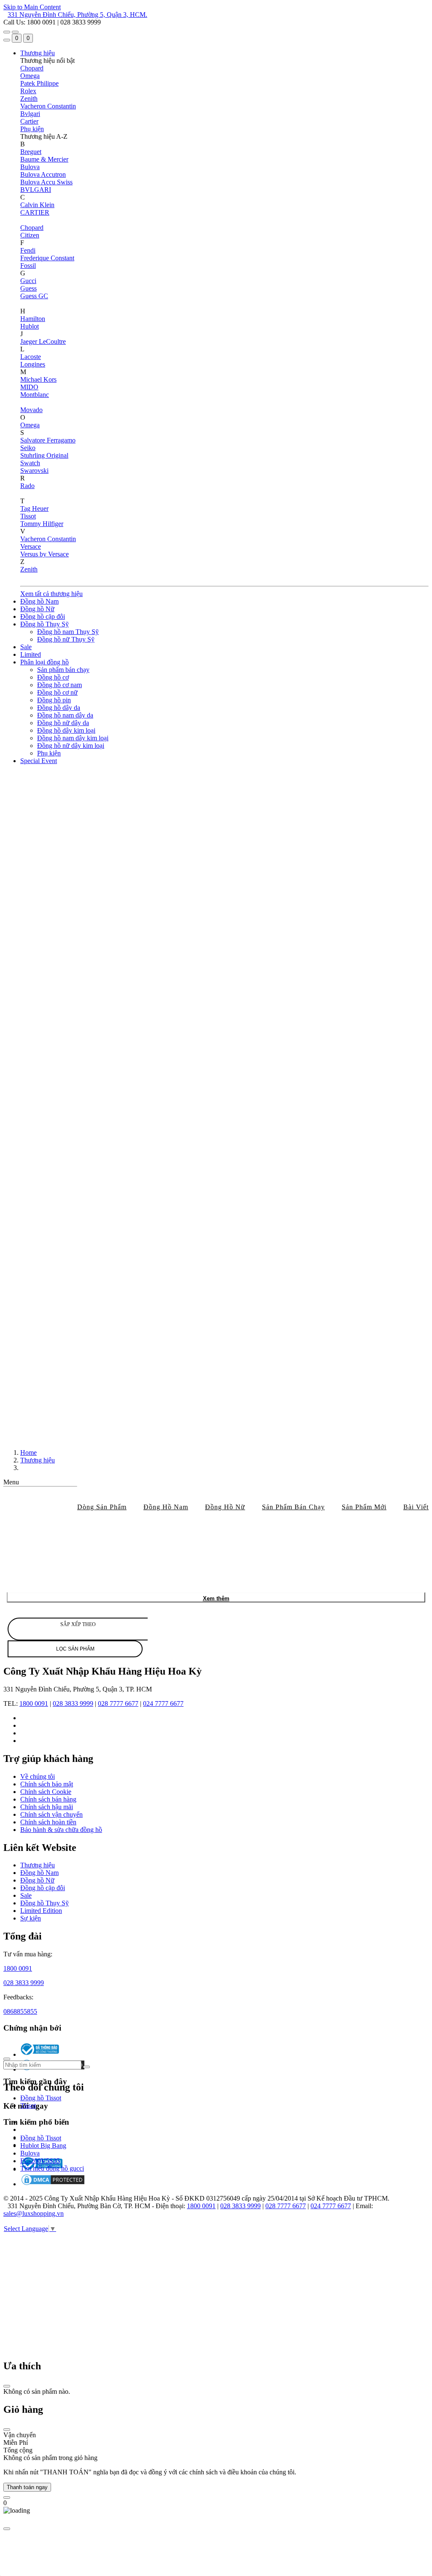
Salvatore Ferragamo (48, 440)
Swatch (30, 463)
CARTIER (35, 212)
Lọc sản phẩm (75, 1649)
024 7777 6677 (163, 1703)
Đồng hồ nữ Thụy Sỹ (66, 639)
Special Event (39, 761)
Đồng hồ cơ (53, 677)
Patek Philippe (39, 83)
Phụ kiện (32, 129)
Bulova (30, 167)
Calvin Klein (37, 205)
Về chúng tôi (38, 1776)
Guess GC (34, 296)
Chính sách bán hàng (48, 1799)
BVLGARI (36, 190)
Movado (31, 410)
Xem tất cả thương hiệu (51, 594)
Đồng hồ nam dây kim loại (73, 738)
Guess (28, 288)
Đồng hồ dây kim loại (66, 730)
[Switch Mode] (15, 32)
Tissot (28, 516)
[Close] (7, 2386)
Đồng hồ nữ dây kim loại (71, 746)
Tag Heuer (34, 508)
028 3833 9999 (73, 1703)
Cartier (29, 121)
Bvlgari (30, 114)
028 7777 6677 (118, 1703)
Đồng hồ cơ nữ (57, 692)
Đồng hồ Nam (39, 601)
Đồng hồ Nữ (37, 609)
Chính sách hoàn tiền (48, 1822)
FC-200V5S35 (40, 2161)
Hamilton (33, 319)
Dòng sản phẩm (102, 1507)
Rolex (28, 91)
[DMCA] (53, 2184)
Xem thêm (216, 1598)
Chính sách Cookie (46, 1792)
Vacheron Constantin (48, 106)
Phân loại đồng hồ (45, 662)
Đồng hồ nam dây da (65, 715)
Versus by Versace (45, 554)
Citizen (30, 235)
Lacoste (31, 357)
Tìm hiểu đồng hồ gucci (52, 2169)
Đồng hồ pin (54, 700)
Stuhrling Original (44, 455)
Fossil (28, 266)
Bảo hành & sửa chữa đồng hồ (61, 1830)
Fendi (28, 250)
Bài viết (416, 1507)
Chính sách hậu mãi (47, 1807)
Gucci (28, 281)
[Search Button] (7, 40)
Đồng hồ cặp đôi (43, 616)
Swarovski (34, 471)
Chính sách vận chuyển (51, 1814)
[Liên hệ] (7, 2498)
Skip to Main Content (32, 7)
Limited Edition (41, 1911)
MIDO (29, 387)
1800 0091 (34, 1703)
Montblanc (35, 395)
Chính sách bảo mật (47, 1784)
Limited (31, 654)
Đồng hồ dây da (59, 708)
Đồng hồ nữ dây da (63, 723)
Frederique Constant (47, 258)
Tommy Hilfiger (42, 524)
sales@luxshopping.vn (34, 2213)
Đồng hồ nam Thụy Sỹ (68, 632)
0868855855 (20, 2011)
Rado (27, 486)
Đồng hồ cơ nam (59, 685)
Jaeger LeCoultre (43, 341)
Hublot (30, 326)
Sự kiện (31, 1918)
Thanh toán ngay (27, 2487)
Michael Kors (38, 379)
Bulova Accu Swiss (46, 182)
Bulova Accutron (43, 174)
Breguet (31, 152)
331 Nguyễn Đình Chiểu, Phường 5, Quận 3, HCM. (77, 15)
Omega (30, 76)
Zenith (29, 98)
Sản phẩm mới (364, 1507)
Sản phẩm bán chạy (63, 670)
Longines (33, 364)
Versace (31, 546)
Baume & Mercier (44, 159)
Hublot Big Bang (43, 2146)
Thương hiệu (38, 53)
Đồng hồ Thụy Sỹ (45, 624)
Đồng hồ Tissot (41, 2098)
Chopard (32, 68)
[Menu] (7, 32)
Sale (26, 647)
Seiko (28, 448)
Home (28, 1453)
